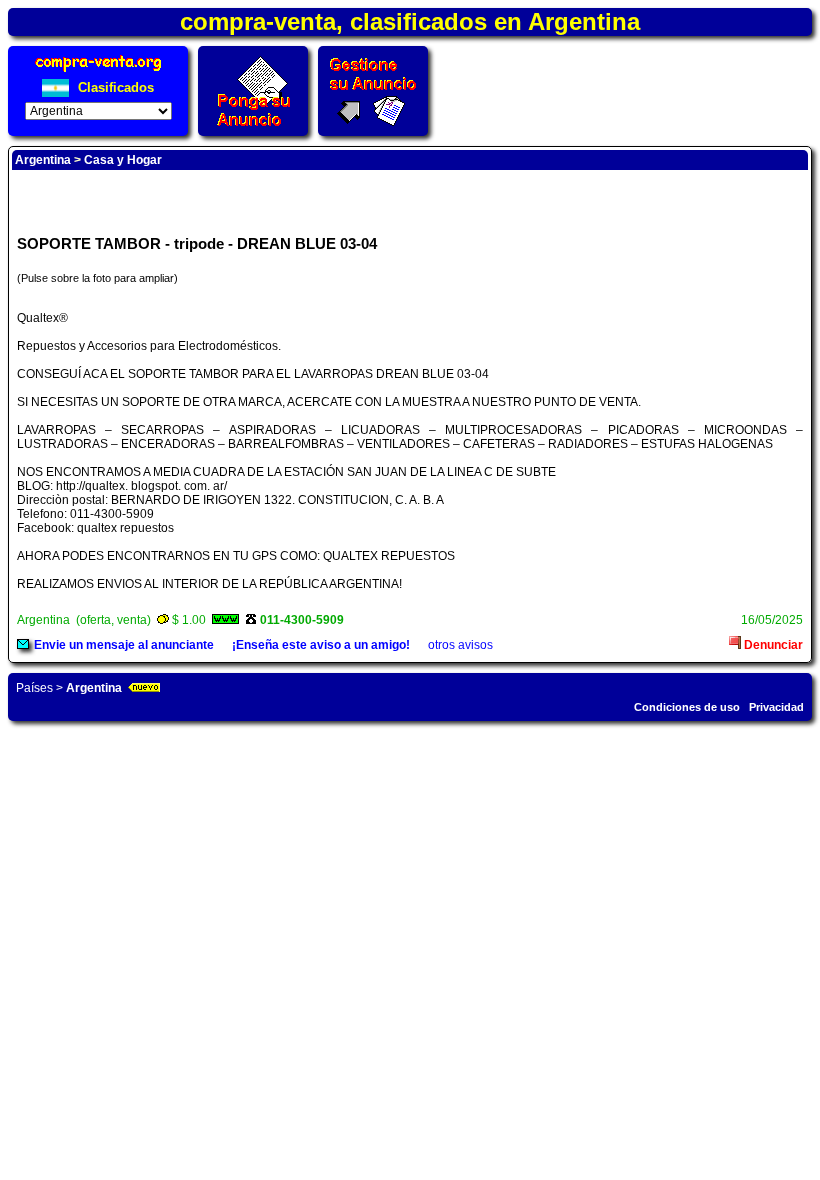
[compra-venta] (98, 71)
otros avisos (460, 645)
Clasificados (114, 87)
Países (34, 688)
